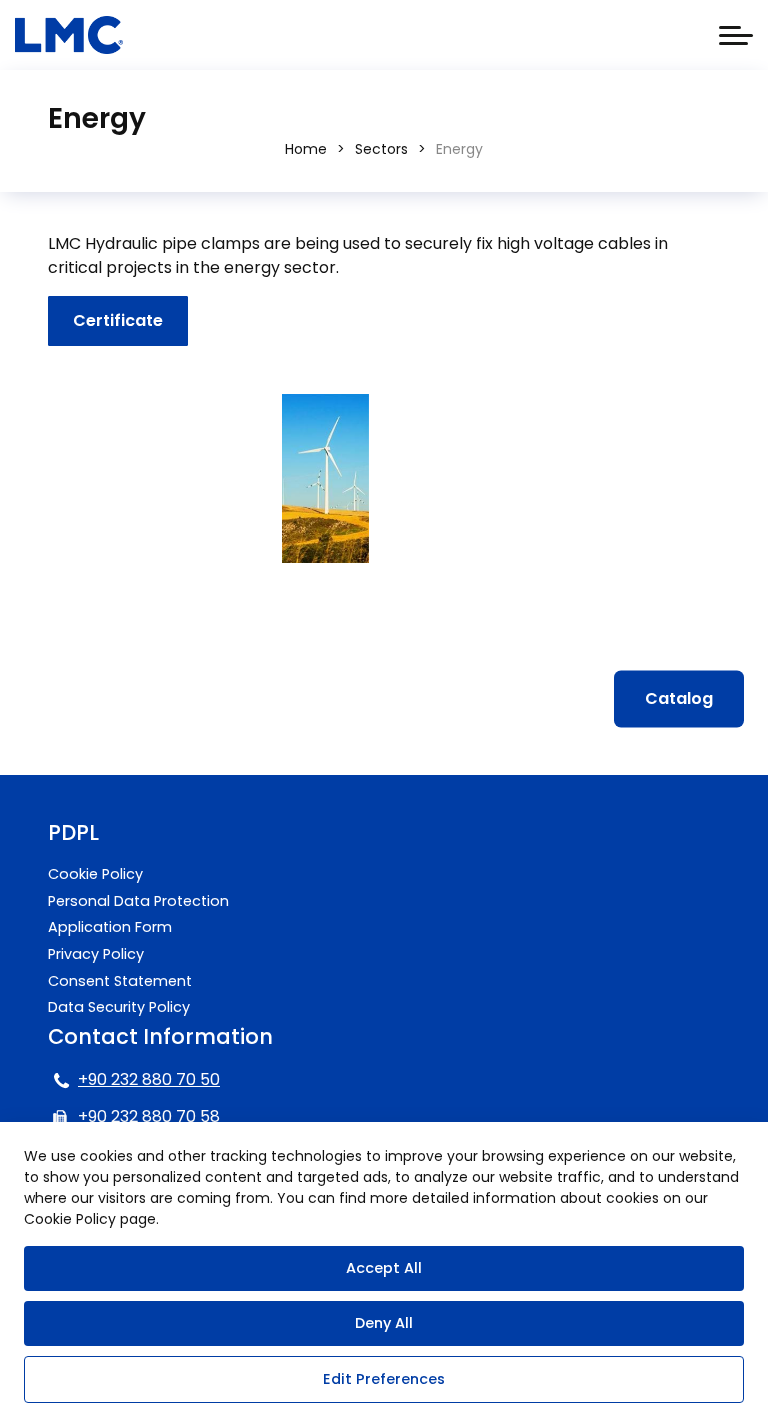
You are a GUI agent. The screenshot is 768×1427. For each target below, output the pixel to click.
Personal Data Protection (138, 901)
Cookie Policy (95, 874)
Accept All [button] (384, 1268)
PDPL (73, 832)
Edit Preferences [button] (384, 1379)
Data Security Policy (119, 1007)
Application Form (110, 927)
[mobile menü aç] (736, 35)
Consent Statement (120, 981)
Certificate (118, 320)
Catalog (679, 698)
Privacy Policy (96, 954)
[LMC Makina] (69, 35)
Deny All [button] (384, 1323)
